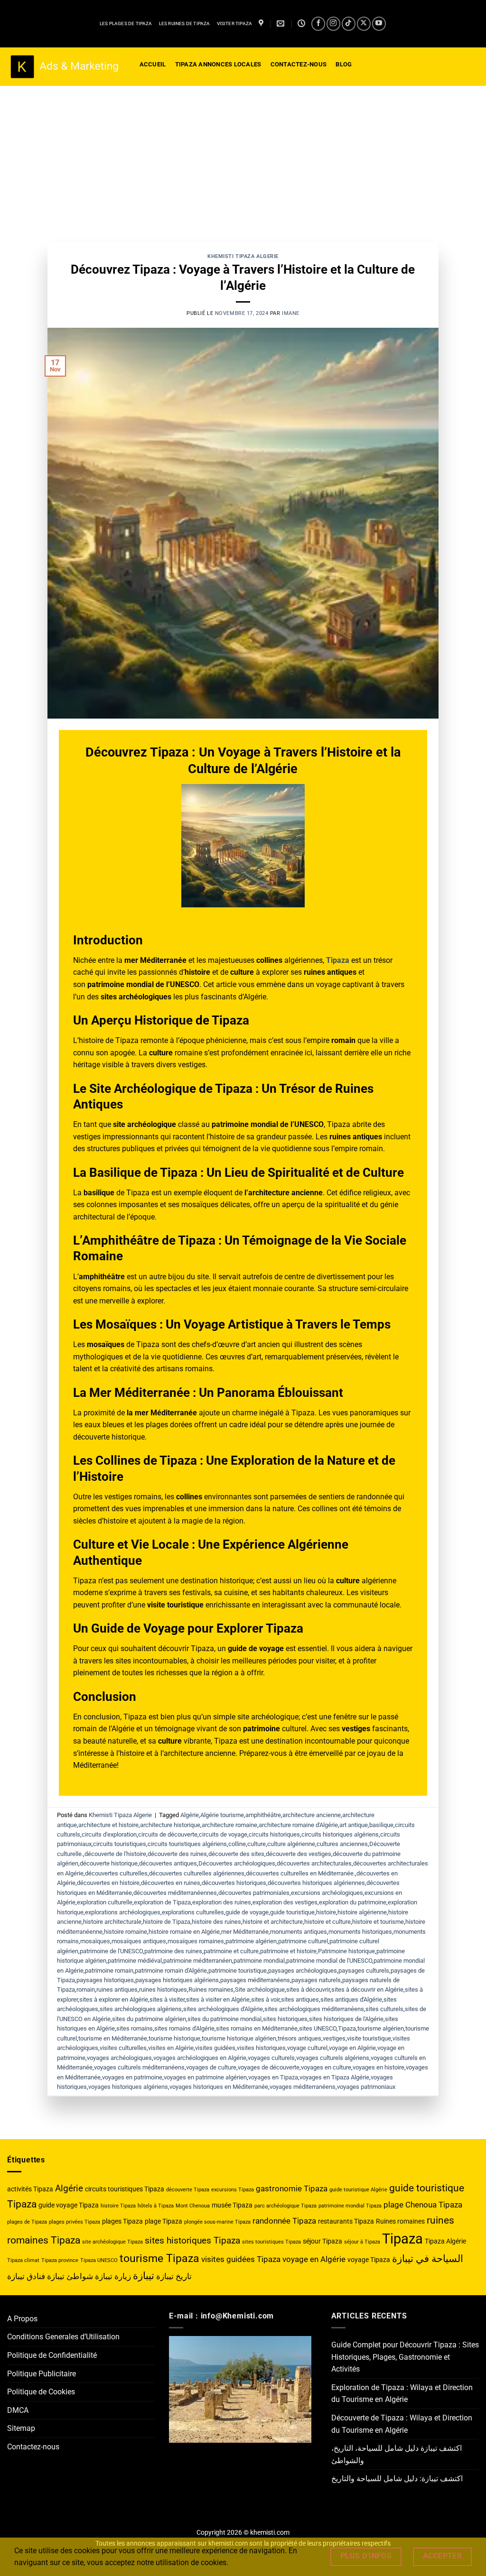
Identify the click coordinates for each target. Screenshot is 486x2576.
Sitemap (21, 2428)
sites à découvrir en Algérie (367, 1990)
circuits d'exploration (109, 1834)
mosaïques (95, 1941)
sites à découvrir (308, 1990)
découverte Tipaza (188, 2190)
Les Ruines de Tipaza (185, 23)
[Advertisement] (243, 157)
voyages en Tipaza (273, 2077)
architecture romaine (229, 1825)
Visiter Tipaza (235, 23)
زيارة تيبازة (113, 2276)
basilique (381, 1825)
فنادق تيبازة (26, 2276)
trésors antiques (299, 2038)
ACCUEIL (153, 64)
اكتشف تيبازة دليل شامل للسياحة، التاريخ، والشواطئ (397, 2454)
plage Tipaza (164, 2221)
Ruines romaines (211, 1990)
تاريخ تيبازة (174, 2276)
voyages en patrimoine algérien (205, 2077)
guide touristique (292, 1912)
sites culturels (384, 2009)
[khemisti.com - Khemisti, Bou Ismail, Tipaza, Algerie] (64, 67)
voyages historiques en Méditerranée (219, 2087)
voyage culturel (307, 2048)
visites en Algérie (171, 2048)
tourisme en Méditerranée (113, 2038)
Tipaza (347, 2028)
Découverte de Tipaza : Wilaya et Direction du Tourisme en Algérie (402, 2424)
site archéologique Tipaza (112, 2242)
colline (237, 1844)
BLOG (344, 64)
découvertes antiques (168, 1863)
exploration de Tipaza (162, 1902)
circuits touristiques (120, 1844)
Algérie (190, 1815)
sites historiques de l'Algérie (346, 2019)
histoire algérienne (362, 1912)
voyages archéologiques (119, 2058)
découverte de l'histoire (115, 1854)
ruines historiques (163, 1990)
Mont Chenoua (193, 2206)
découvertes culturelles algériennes (197, 1873)
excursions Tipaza (233, 2190)
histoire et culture (327, 1922)
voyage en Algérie (352, 2048)
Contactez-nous (33, 2447)
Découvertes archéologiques (237, 1863)
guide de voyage (247, 1912)
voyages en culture (326, 2067)
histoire (326, 1912)
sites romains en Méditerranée (257, 2028)
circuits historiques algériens (340, 1834)
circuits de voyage (223, 1834)
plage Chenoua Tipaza (423, 2205)
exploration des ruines (222, 1902)
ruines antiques (117, 1990)
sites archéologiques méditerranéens (314, 2009)
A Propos (22, 2319)
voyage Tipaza (369, 2260)
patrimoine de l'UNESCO (111, 1951)
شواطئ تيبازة (70, 2276)
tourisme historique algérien (239, 2038)
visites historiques (261, 2048)
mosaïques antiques (139, 1941)
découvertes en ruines (171, 1883)
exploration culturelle (105, 1902)
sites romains (135, 2028)
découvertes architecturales (314, 1863)
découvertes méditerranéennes (175, 1893)
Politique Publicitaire (42, 2374)
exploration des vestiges (285, 1902)
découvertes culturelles (116, 1873)
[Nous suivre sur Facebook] (318, 23)
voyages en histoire (379, 2067)
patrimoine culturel (303, 1941)
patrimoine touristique (238, 1971)
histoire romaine (126, 1932)
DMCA (18, 2410)
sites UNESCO (318, 2028)
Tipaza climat (23, 2260)
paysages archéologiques (303, 1971)
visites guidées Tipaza (241, 2259)
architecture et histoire (108, 1825)
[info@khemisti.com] (282, 23)
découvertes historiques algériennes (316, 1883)
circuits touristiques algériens (187, 1844)
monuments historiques (360, 1932)
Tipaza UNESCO (99, 2260)
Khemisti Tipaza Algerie (243, 256)
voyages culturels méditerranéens (139, 2067)
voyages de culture (211, 2067)
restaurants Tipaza (346, 2221)
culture (257, 1844)
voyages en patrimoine (132, 2077)
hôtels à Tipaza (156, 2206)
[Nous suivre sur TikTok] (349, 23)
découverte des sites (236, 1854)
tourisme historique (174, 2038)
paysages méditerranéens (255, 1980)
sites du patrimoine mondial (224, 2019)
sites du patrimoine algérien (149, 2019)
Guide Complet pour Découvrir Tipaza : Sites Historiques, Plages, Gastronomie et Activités (405, 2357)
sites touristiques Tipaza (271, 2242)
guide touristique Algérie (358, 2190)
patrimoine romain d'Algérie (171, 1971)
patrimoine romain (109, 1971)
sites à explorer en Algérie (114, 1999)
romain (86, 1990)
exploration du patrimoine (353, 1902)
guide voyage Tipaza (69, 2205)
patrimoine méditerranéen (198, 1961)
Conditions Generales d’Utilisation (63, 2337)
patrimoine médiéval (135, 1961)
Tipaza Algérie (445, 2241)
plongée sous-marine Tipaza (217, 2222)
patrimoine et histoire (288, 1951)
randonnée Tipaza (284, 2221)
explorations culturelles (193, 1912)
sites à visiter (167, 1999)
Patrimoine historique (346, 1951)
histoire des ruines (216, 1922)
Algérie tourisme (222, 1815)
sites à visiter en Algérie (218, 1999)
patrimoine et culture (231, 1951)
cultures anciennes (342, 1844)
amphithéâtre (263, 1815)
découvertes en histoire (108, 1883)
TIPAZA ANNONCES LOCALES (218, 64)
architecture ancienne (312, 1815)
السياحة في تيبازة (428, 2258)
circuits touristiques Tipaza (125, 2189)
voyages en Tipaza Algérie (334, 2077)
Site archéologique (260, 1990)
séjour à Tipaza (362, 2242)
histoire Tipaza (118, 2206)
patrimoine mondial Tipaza (350, 2206)
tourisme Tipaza (159, 2258)
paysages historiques (105, 1980)
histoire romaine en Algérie (184, 1932)
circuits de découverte (168, 1834)
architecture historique (170, 1825)
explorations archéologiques (123, 1912)
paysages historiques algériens (177, 1980)
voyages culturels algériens (333, 2058)
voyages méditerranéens (303, 2087)
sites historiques (285, 2019)
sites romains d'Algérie (184, 2028)
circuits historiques (274, 1834)
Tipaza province (60, 2260)
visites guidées (215, 2048)
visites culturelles (123, 2048)
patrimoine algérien (251, 1941)
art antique (354, 1825)
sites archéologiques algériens (141, 2009)
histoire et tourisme (378, 1922)
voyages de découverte (269, 2067)
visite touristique (369, 2038)
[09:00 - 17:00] (303, 23)
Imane (291, 313)
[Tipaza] (262, 23)
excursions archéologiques (327, 1893)
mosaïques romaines (196, 1941)
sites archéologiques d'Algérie (223, 2009)
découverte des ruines (177, 1854)
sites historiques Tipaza (192, 2240)
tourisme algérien (381, 2028)
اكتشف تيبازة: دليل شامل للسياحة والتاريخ (397, 2479)
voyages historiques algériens (128, 2087)
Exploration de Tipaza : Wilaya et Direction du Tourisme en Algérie (402, 2394)
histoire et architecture (273, 1922)
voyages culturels (271, 2058)
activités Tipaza (30, 2189)
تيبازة (144, 2276)
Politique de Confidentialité (52, 2355)
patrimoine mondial (259, 1961)
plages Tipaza (122, 2221)
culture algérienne (291, 1844)
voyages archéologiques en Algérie (200, 2058)
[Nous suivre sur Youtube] (379, 23)
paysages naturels (316, 1980)
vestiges (334, 2038)
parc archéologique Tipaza (285, 2206)
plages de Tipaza (27, 2222)
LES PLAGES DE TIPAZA (126, 23)
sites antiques (300, 1999)
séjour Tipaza (322, 2241)
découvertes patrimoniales (254, 1893)
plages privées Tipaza (75, 2222)
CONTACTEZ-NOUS (299, 64)
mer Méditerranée (245, 1932)
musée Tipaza (232, 2205)
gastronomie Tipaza (292, 2188)
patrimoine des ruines (173, 1951)
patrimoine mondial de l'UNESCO (329, 1961)
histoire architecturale (112, 1922)
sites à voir (265, 1999)
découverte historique (109, 1863)
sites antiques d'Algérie (351, 1999)
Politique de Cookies (41, 2392)
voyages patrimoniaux (366, 2087)
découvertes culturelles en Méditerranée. (300, 1873)
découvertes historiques (234, 1883)
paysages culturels (364, 1971)
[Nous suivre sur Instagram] (333, 23)
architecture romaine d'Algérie (298, 1825)
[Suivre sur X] (364, 23)
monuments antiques (299, 1932)
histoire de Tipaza (167, 1922)
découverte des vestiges (299, 1854)
